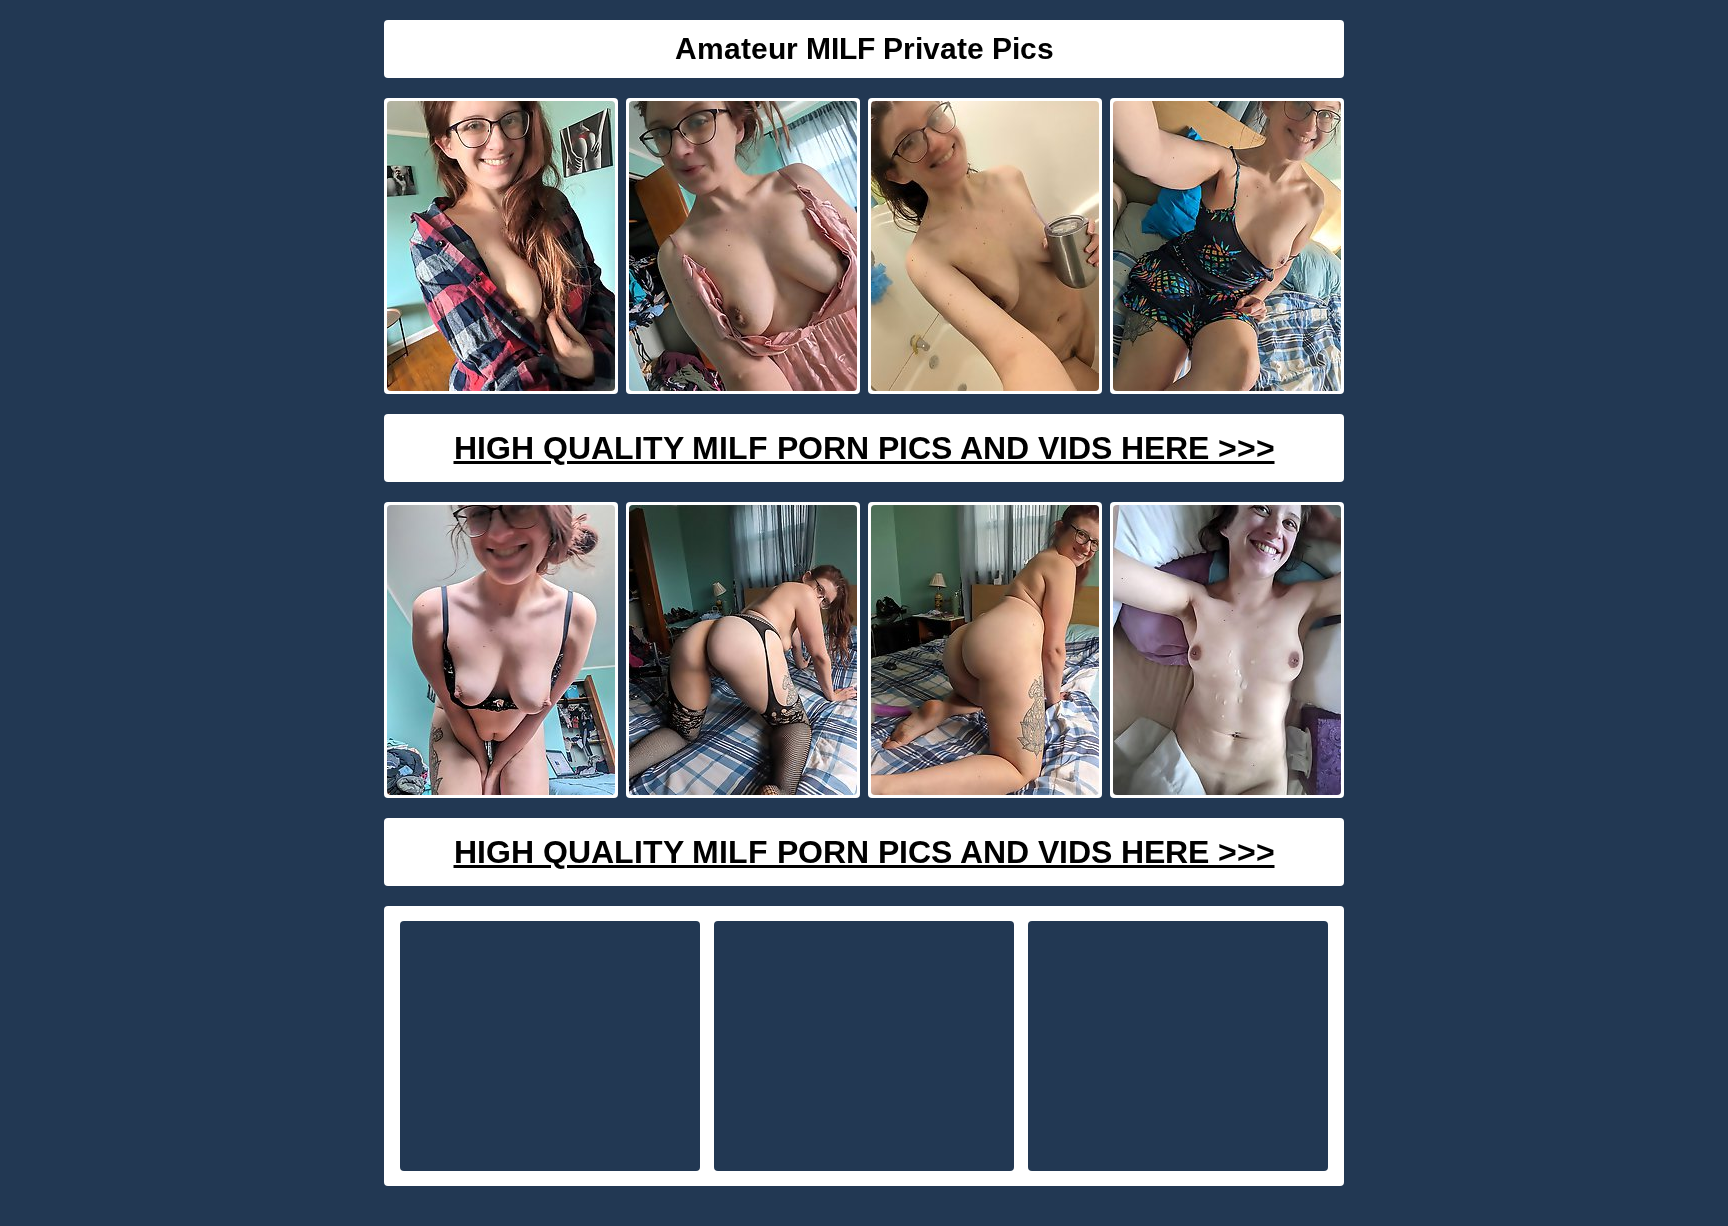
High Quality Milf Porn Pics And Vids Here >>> (864, 448)
